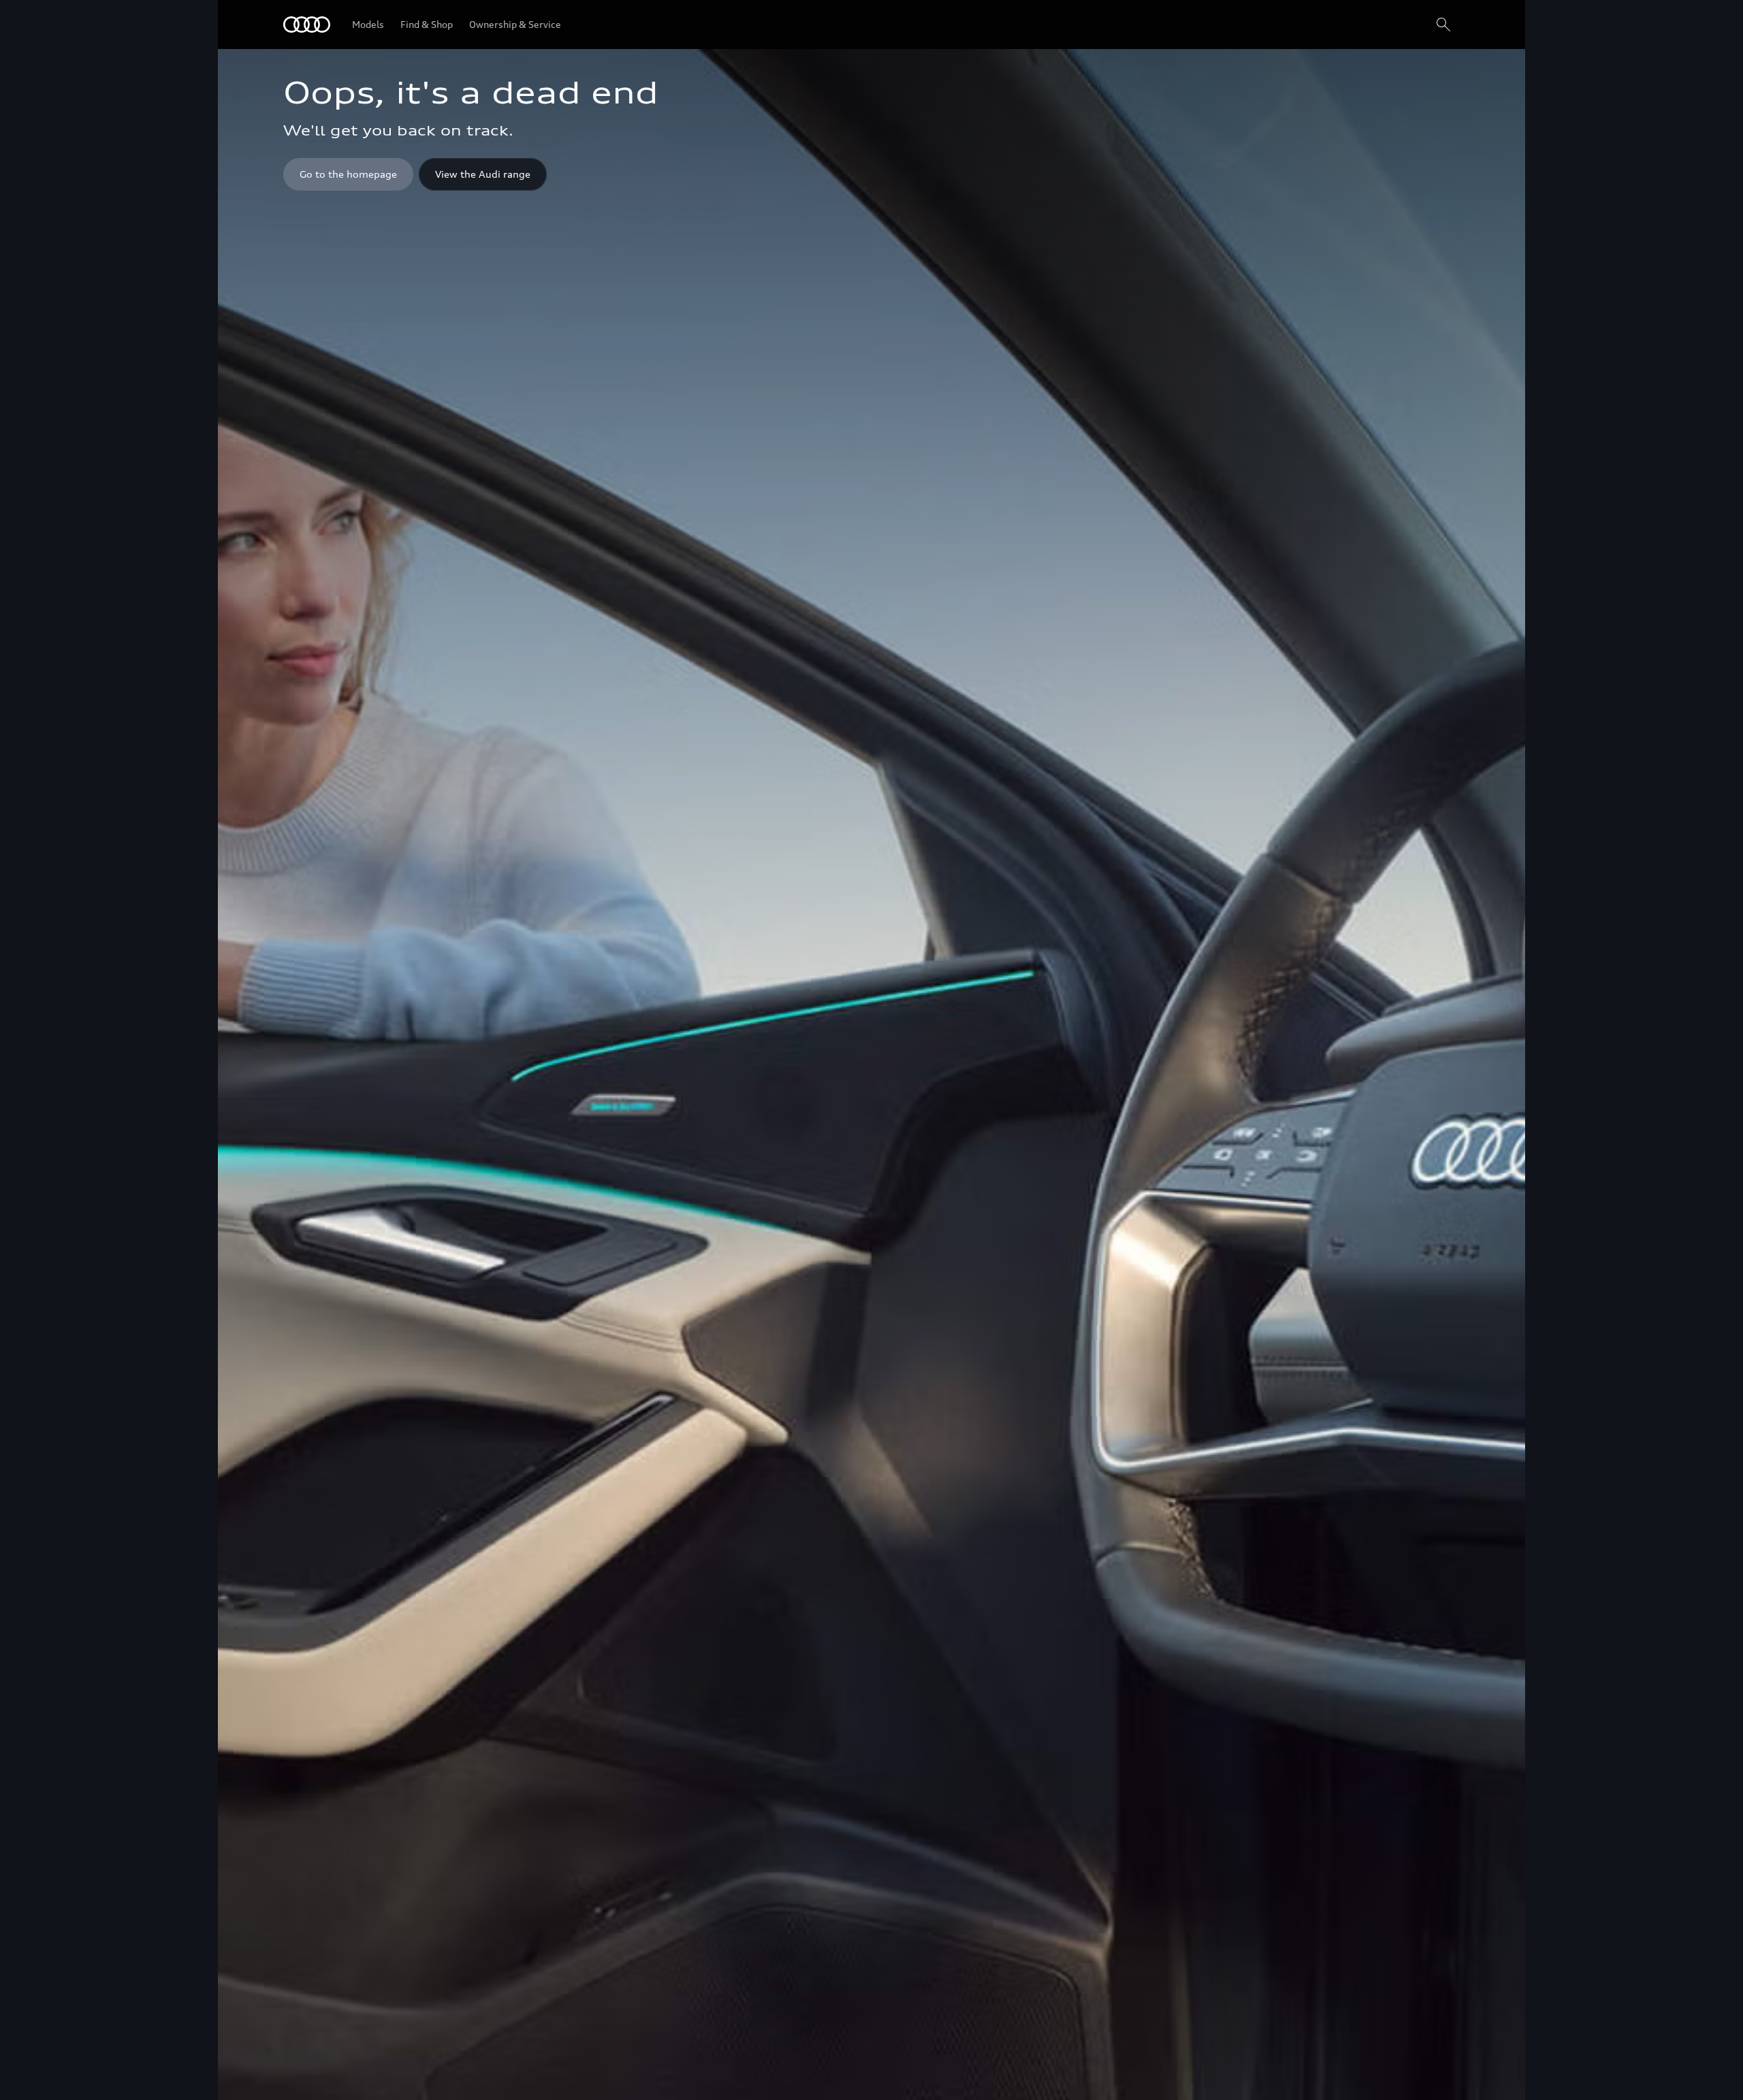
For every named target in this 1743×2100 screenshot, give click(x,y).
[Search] (1443, 25)
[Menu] (307, 25)
